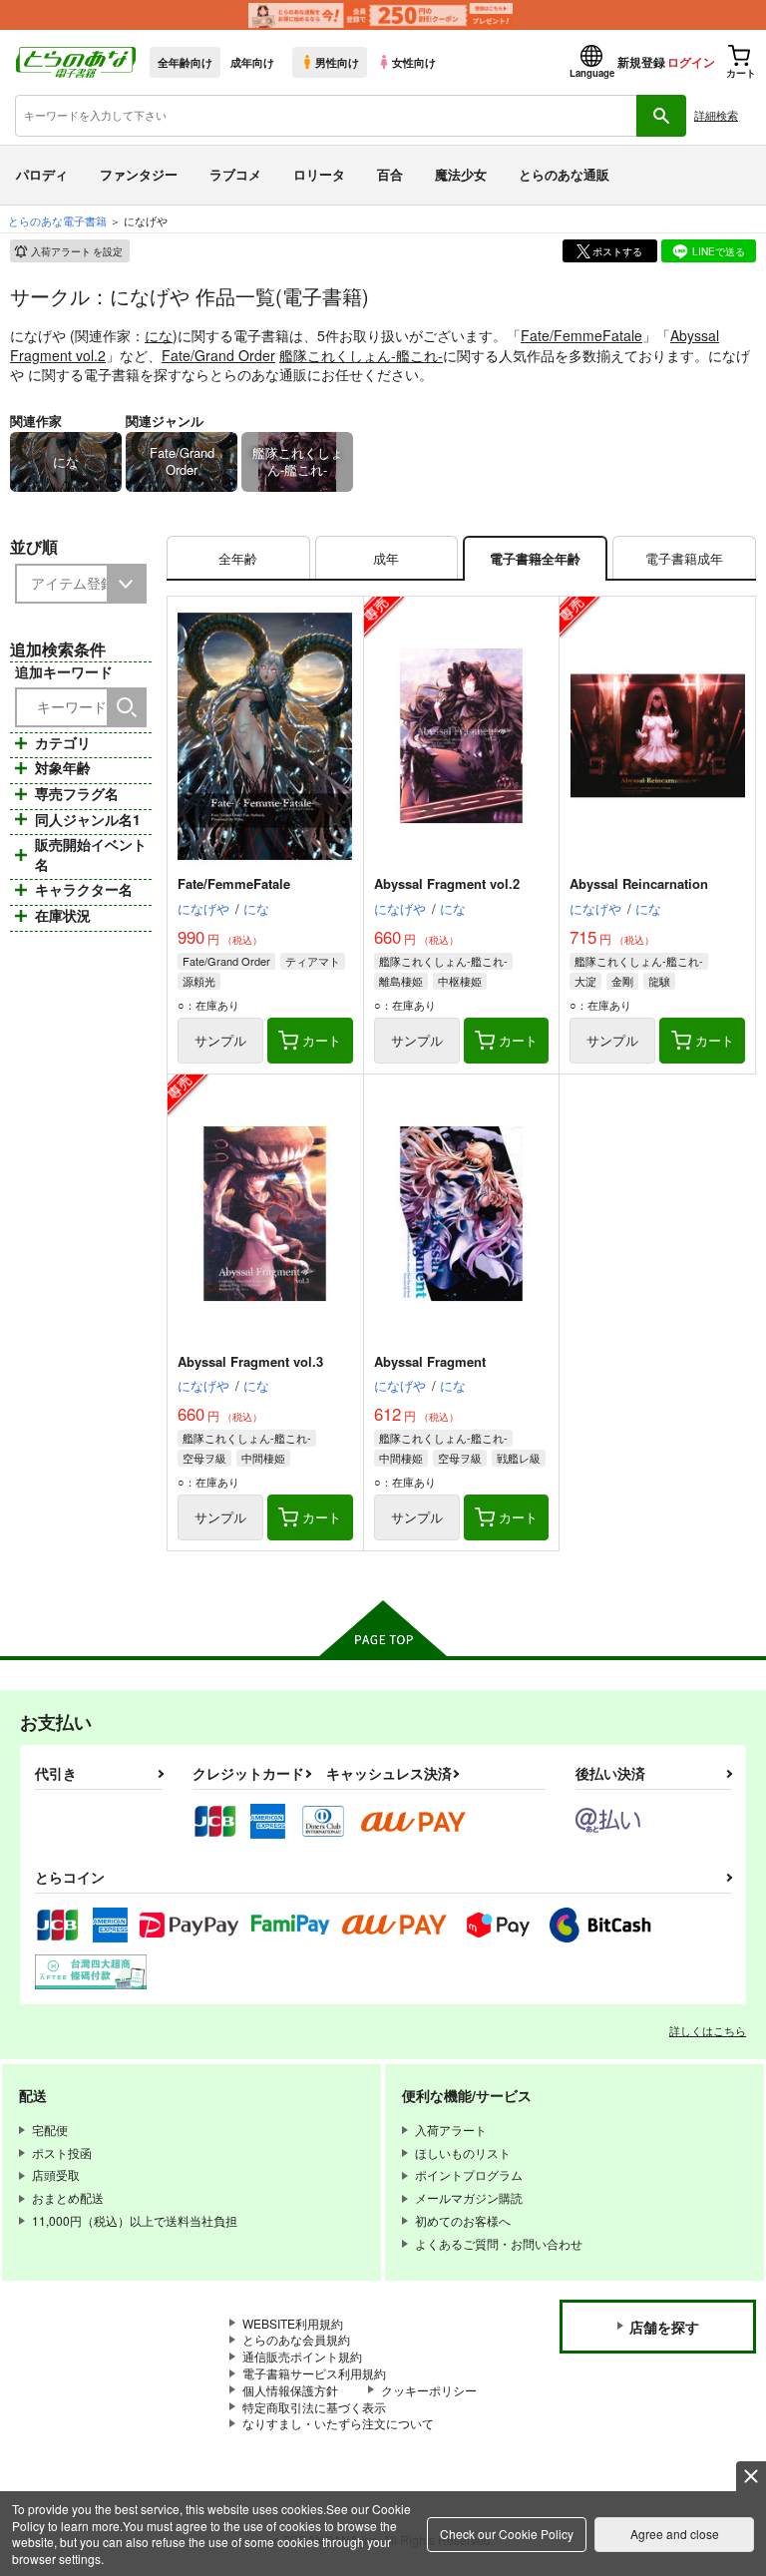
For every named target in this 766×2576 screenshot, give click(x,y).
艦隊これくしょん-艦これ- (361, 355)
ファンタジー (139, 174)
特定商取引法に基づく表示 (314, 2407)
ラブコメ (235, 174)
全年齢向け (185, 62)
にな (159, 335)
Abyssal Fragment (430, 1361)
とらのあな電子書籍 (57, 220)
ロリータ (319, 174)
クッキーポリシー (429, 2390)
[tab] (238, 558)
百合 (390, 174)
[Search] (127, 707)
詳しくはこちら (708, 2030)
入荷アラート (77, 251)
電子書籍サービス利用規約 (314, 2373)
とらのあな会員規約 (296, 2339)
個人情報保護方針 (290, 2390)
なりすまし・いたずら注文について (338, 2423)
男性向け (337, 62)
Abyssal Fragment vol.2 (447, 883)
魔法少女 (461, 174)
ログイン (691, 62)
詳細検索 (716, 115)
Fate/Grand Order (218, 355)
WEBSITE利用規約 (293, 2323)
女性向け (414, 62)
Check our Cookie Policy (507, 2534)
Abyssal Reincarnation (639, 883)
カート (322, 1040)
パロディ (42, 174)
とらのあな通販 (564, 174)
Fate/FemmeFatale (581, 335)
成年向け (252, 62)
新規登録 (641, 62)
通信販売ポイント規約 (302, 2356)
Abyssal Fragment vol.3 (250, 1361)
